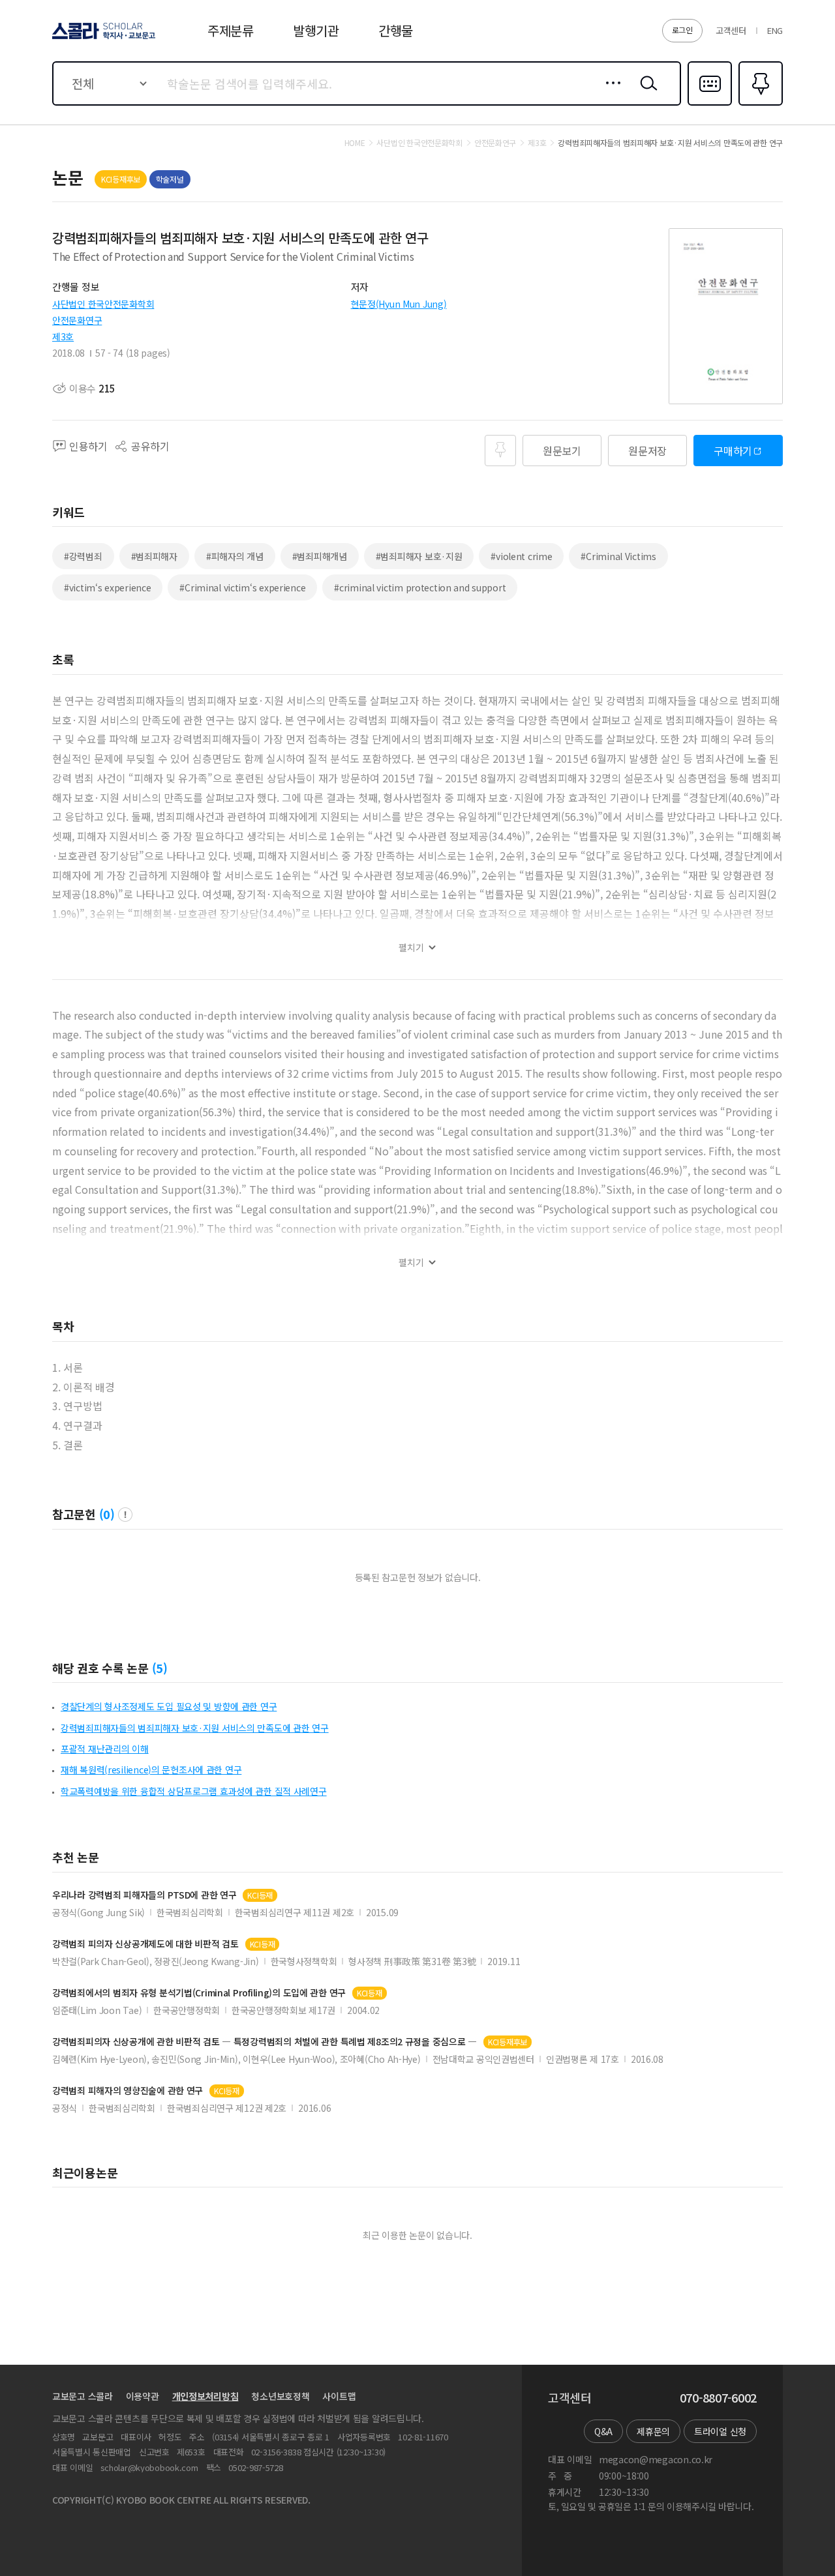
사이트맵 (339, 2396)
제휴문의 (653, 2431)
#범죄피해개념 (320, 556)
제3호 (63, 336)
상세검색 (610, 93)
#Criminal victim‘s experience (242, 587)
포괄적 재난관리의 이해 (105, 1749)
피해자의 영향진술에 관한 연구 (128, 2091)
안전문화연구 (77, 320)
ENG (775, 30)
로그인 (682, 30)
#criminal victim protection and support (420, 587)
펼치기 (411, 948)
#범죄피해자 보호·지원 (419, 556)
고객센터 (731, 30)
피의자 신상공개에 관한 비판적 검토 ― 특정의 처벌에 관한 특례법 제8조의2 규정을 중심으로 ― (265, 2042)
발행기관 (316, 30)
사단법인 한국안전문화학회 (103, 304)
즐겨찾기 (759, 104)
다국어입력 (710, 104)
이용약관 (143, 2396)
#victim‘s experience (107, 587)
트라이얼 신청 (720, 2431)
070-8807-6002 (718, 2398)
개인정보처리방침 (205, 2396)
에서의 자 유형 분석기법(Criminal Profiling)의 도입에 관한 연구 (199, 1993)
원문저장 (647, 451)
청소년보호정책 (280, 2396)
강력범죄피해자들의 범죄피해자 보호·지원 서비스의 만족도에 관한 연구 (195, 1728)
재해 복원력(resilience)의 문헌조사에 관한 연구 (151, 1769)
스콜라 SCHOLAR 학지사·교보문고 (103, 38)
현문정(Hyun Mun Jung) (399, 304)
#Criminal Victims (618, 556)
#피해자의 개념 (235, 556)
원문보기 (562, 451)
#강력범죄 (83, 556)
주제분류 (231, 30)
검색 (646, 93)
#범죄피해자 (154, 556)
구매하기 (733, 451)
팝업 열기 (125, 1515)
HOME (355, 143)
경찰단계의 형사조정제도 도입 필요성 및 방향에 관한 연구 (169, 1706)
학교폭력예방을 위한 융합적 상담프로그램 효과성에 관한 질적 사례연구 (194, 1791)
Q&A (603, 2431)
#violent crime (521, 556)
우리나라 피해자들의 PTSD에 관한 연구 (144, 1895)
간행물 (396, 30)
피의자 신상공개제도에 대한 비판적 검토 (145, 1944)
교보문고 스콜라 (83, 2396)
